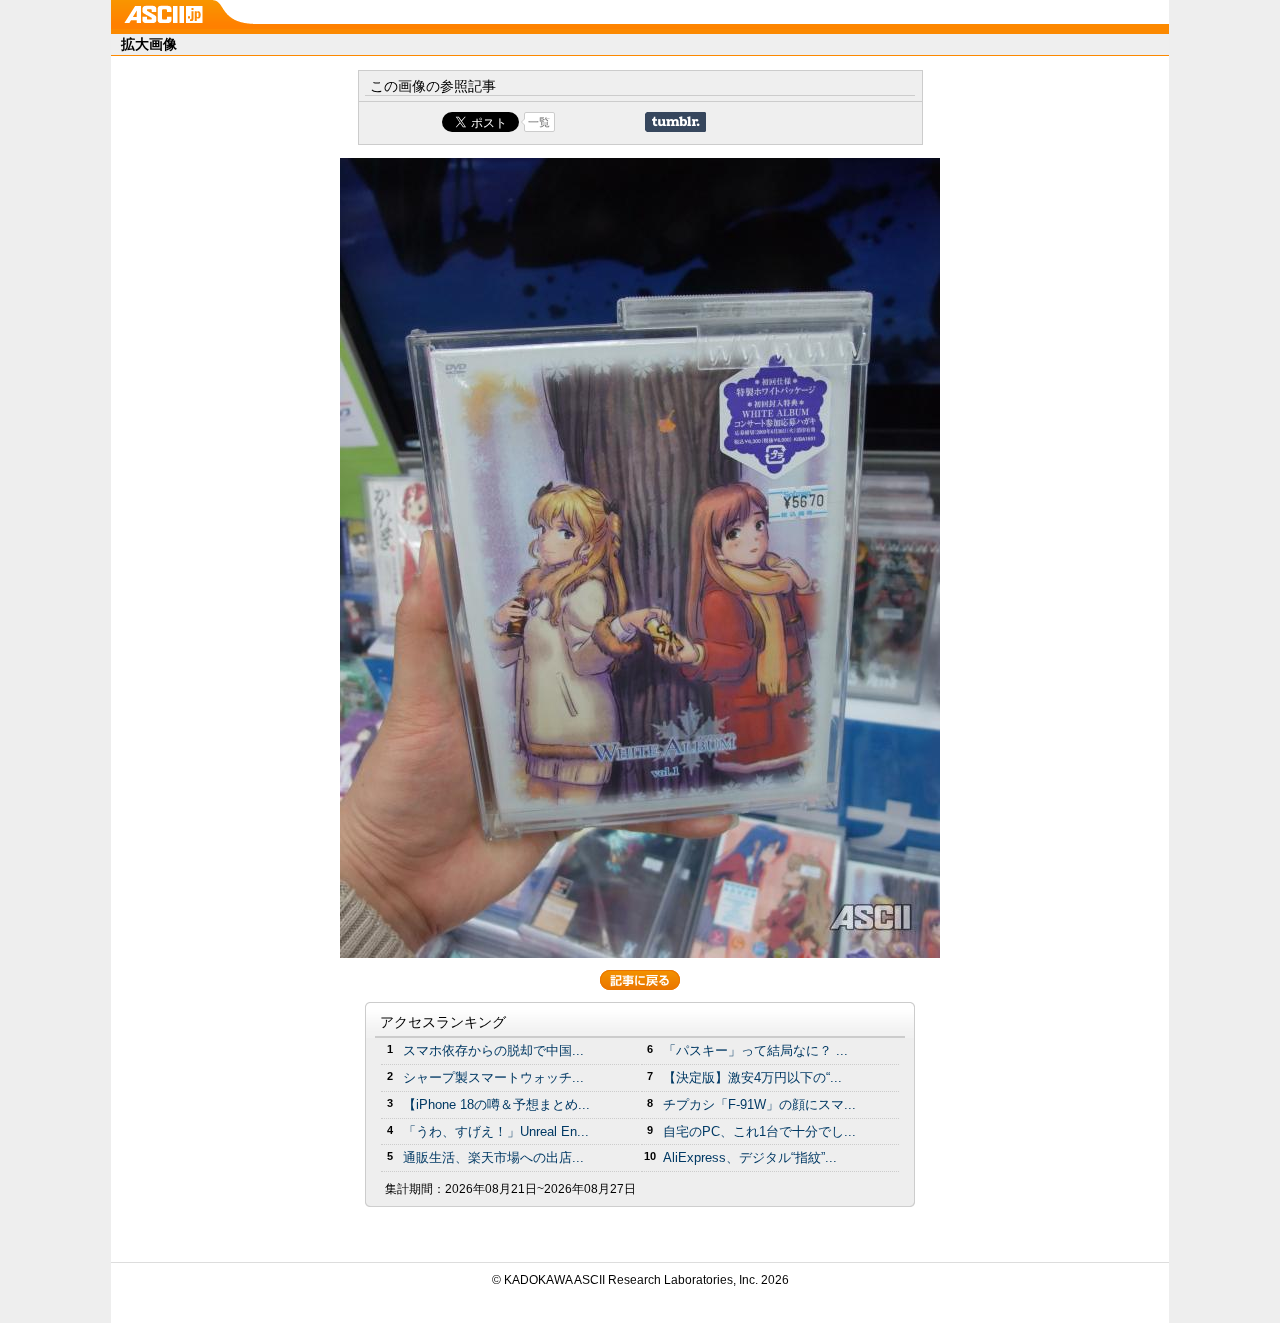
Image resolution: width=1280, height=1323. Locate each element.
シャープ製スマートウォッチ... (493, 1077)
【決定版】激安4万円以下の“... (752, 1077)
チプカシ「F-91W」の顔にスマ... (759, 1104)
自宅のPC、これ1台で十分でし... (759, 1131)
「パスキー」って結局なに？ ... (755, 1050)
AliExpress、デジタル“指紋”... (750, 1157)
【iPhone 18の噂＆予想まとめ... (496, 1104)
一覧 (539, 122)
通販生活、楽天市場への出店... (493, 1157)
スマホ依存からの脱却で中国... (493, 1050)
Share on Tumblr (675, 122)
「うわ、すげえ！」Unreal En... (496, 1131)
